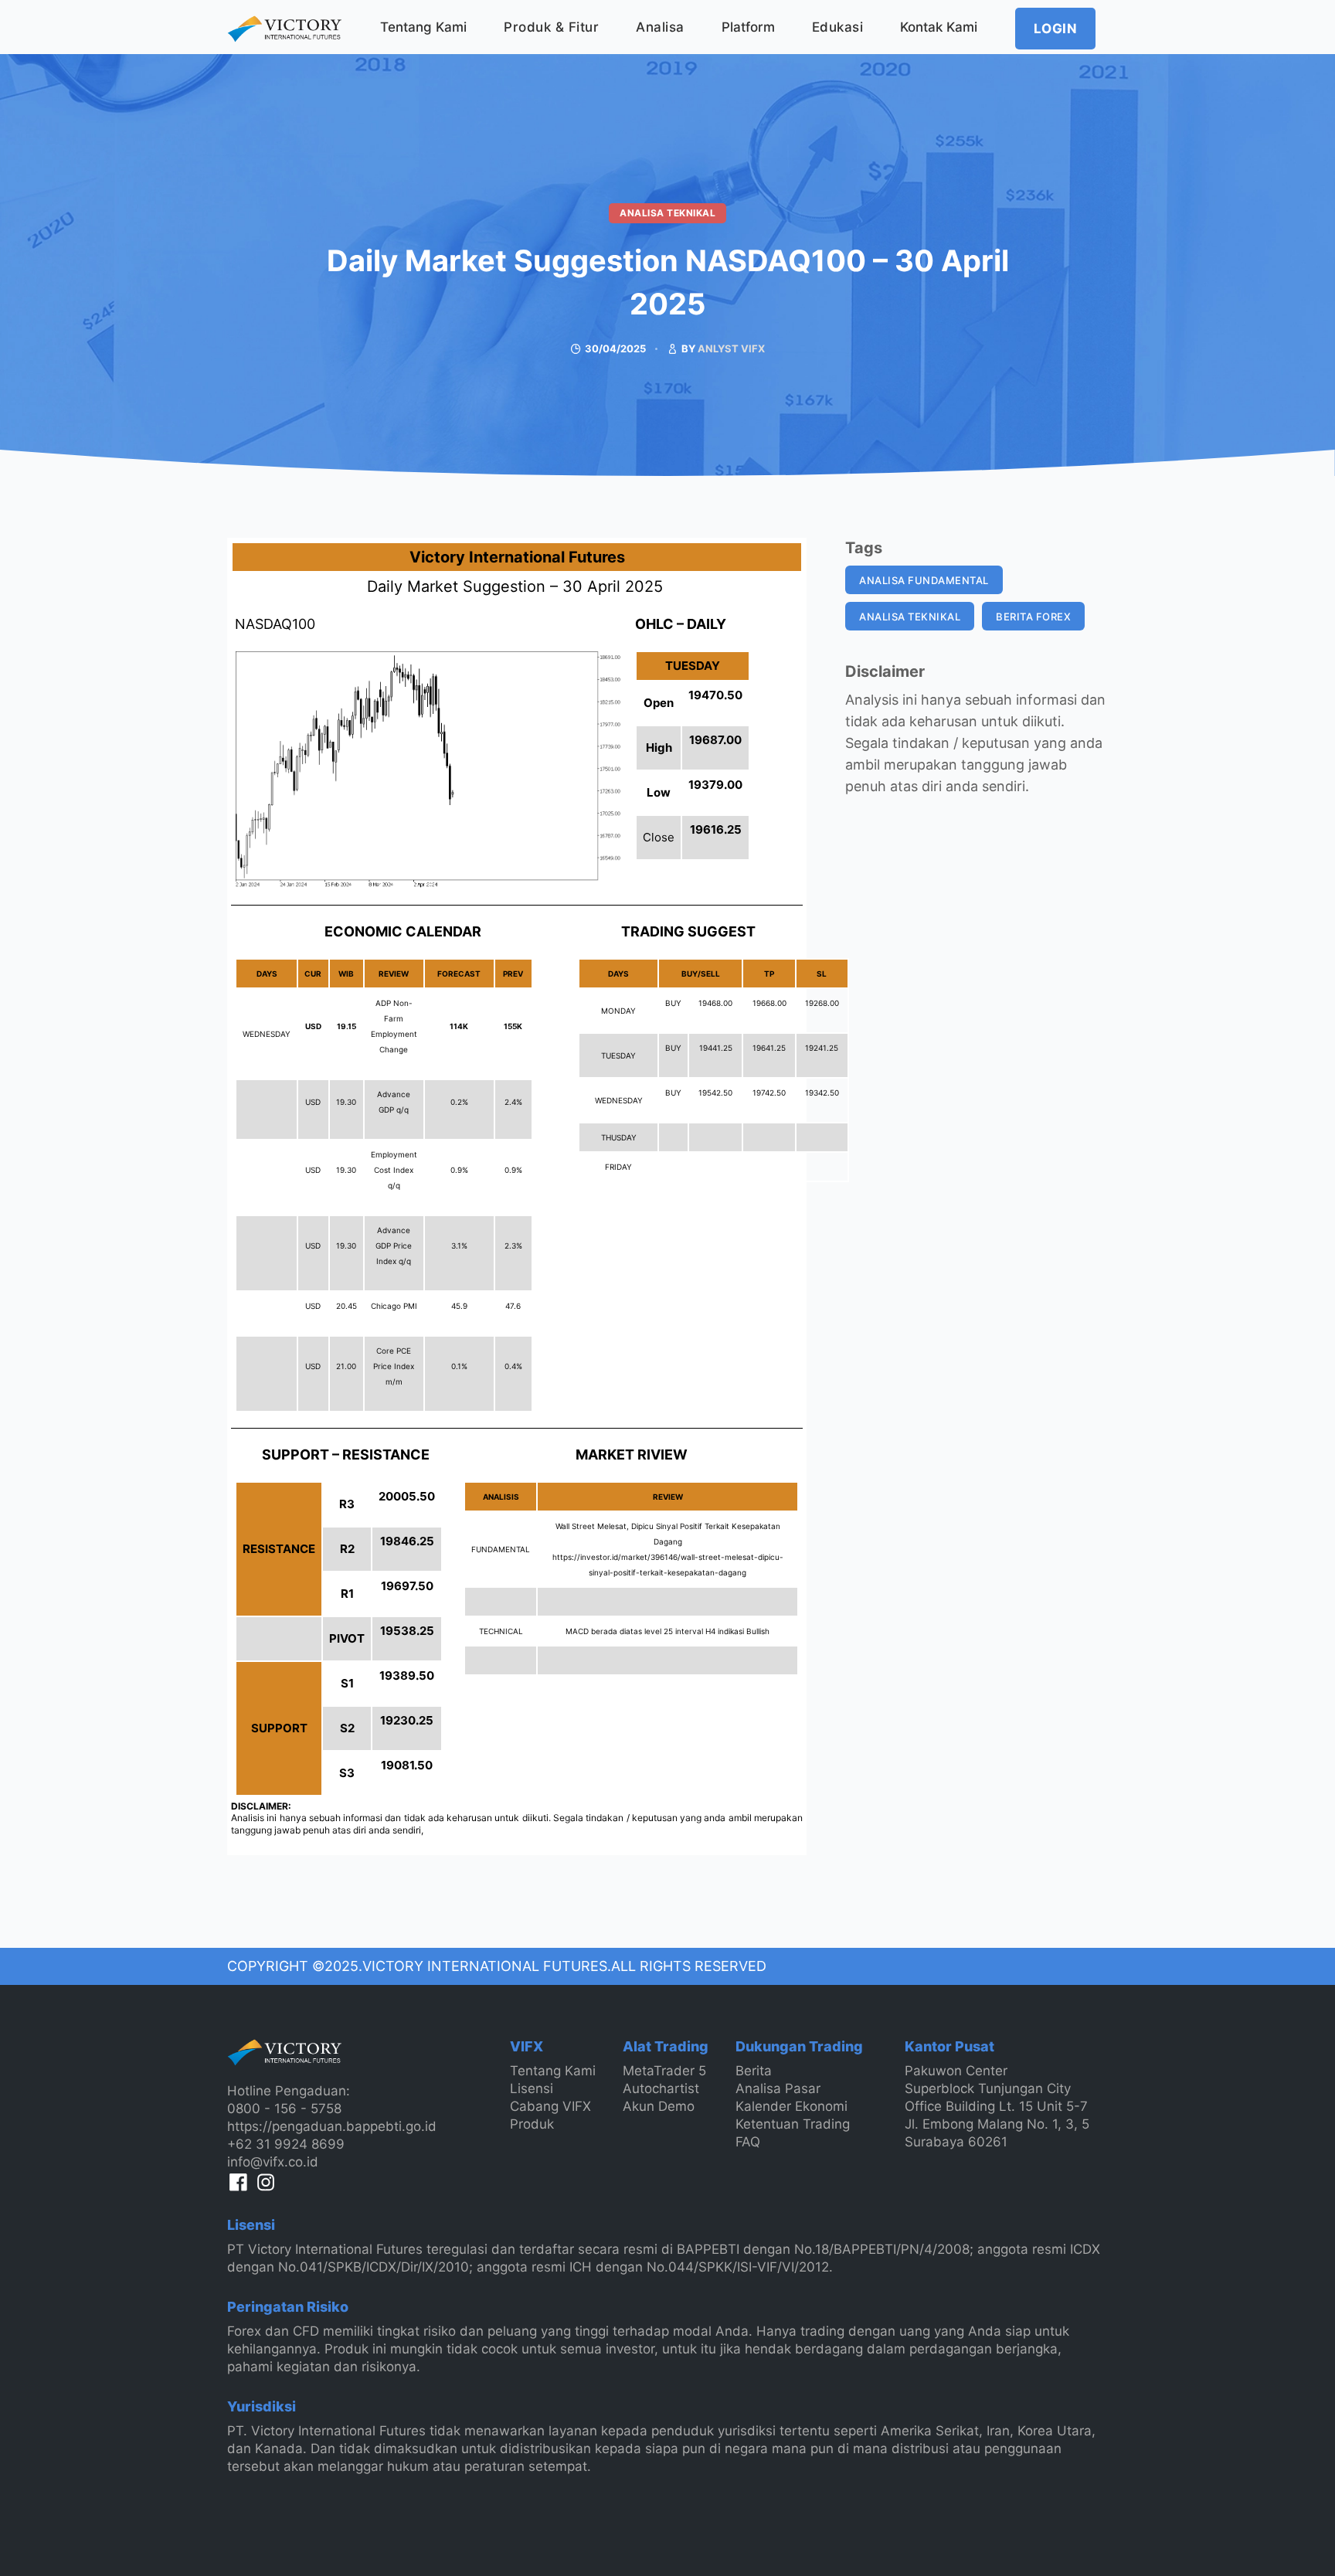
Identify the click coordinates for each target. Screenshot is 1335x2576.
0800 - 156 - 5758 (284, 2109)
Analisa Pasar (778, 2088)
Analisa (660, 27)
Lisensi (532, 2088)
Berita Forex (1033, 617)
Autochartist (661, 2088)
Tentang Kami (423, 27)
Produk (532, 2124)
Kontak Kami (939, 27)
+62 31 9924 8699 (286, 2144)
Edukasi (838, 27)
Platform (748, 27)
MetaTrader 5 (664, 2071)
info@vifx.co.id (273, 2162)
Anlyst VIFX (731, 348)
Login (1056, 29)
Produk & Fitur (551, 27)
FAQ (748, 2142)
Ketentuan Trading (793, 2124)
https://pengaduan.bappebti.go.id (332, 2126)
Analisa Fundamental (924, 580)
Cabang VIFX (550, 2106)
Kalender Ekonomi (791, 2106)
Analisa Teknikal (667, 213)
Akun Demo (659, 2106)
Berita (754, 2071)
